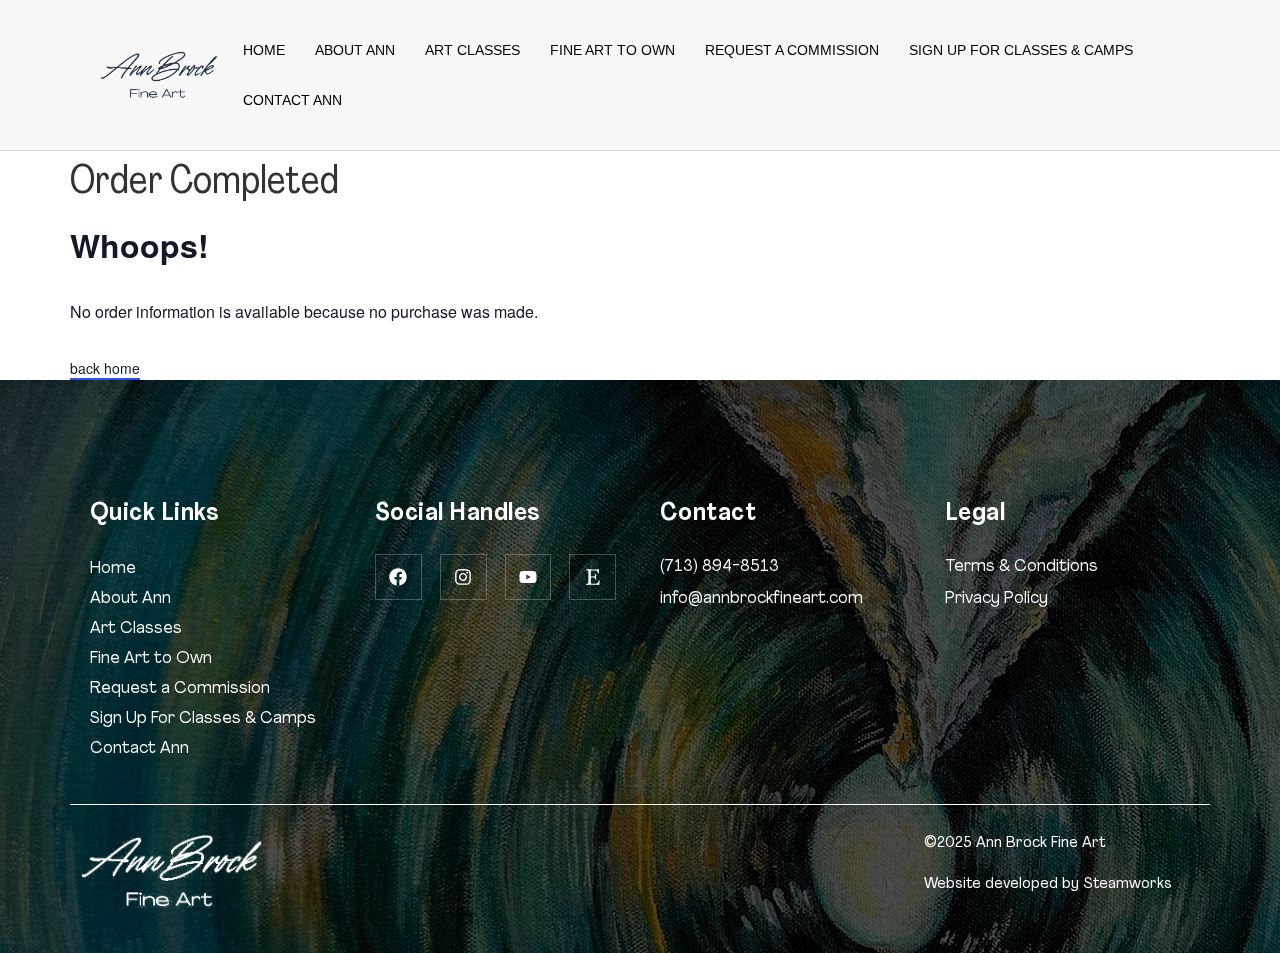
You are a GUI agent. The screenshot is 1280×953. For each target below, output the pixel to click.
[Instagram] (463, 577)
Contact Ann (292, 100)
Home (264, 50)
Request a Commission (792, 50)
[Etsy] (592, 577)
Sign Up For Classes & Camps (1021, 50)
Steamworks (1127, 884)
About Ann (355, 50)
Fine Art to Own (612, 50)
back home (105, 368)
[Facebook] (398, 577)
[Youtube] (528, 577)
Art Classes (472, 50)
